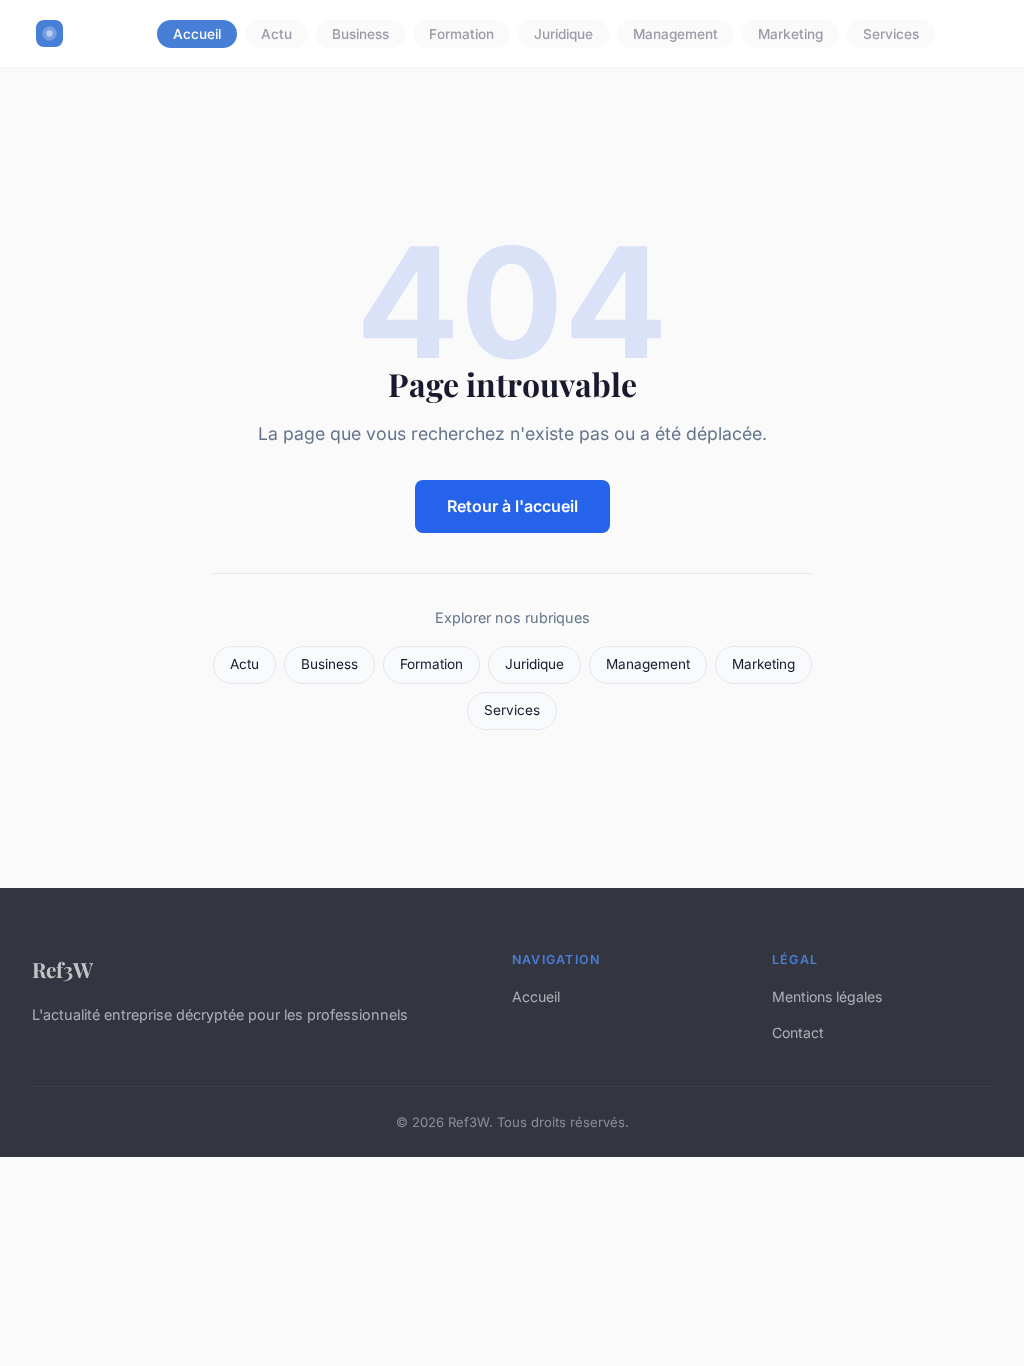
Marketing (790, 34)
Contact (798, 1032)
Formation (461, 34)
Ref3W (62, 969)
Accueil (197, 34)
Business (360, 34)
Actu (276, 34)
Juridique (563, 34)
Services (891, 34)
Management (675, 34)
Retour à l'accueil (512, 506)
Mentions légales (827, 996)
